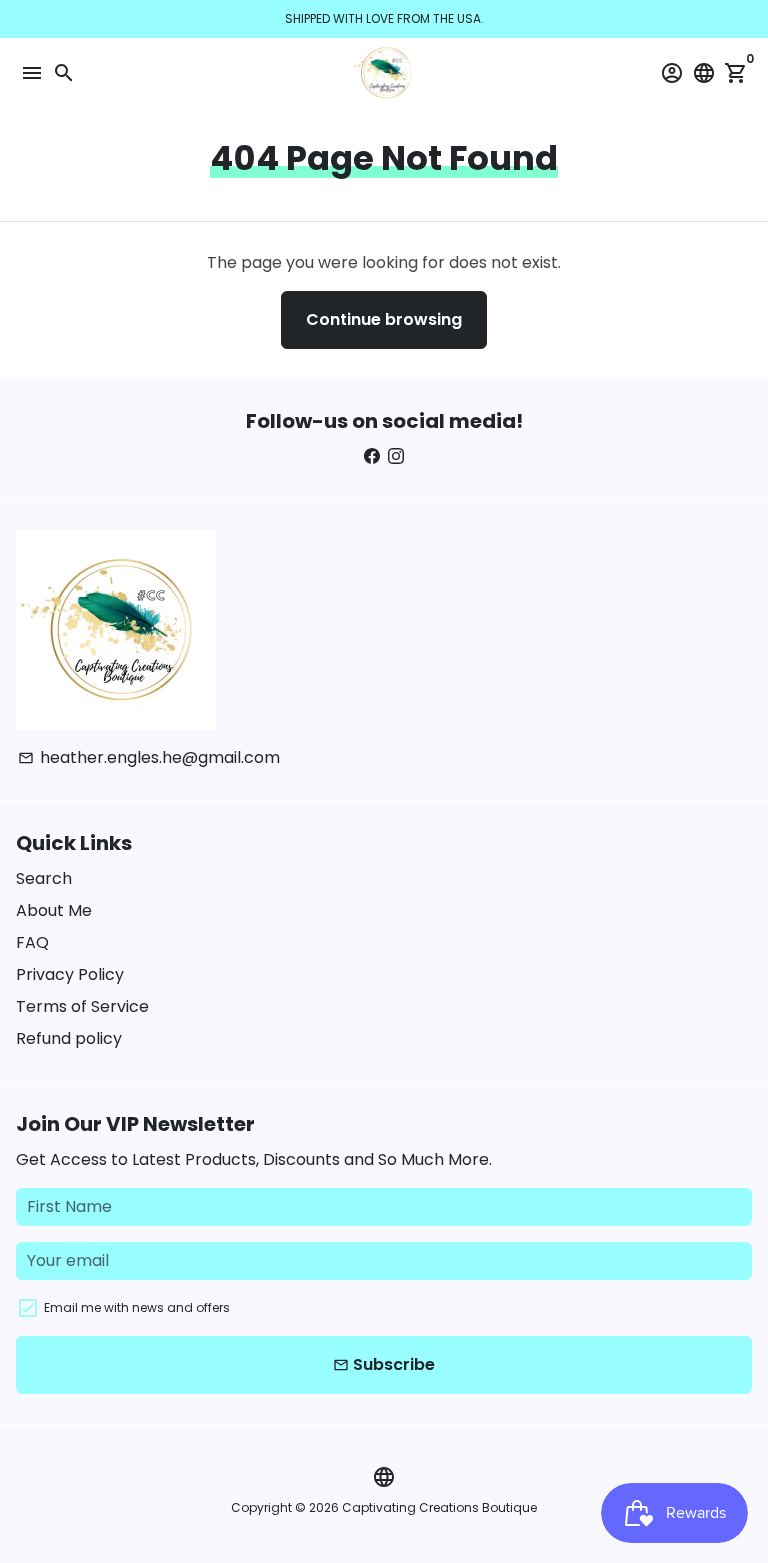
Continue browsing (384, 319)
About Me (54, 910)
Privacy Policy (70, 974)
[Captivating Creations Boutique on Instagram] (396, 456)
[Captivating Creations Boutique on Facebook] (372, 456)
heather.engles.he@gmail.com (149, 757)
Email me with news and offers (137, 1307)
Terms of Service (82, 1006)
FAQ (32, 942)
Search (44, 878)
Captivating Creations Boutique (439, 1507)
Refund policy (69, 1038)
